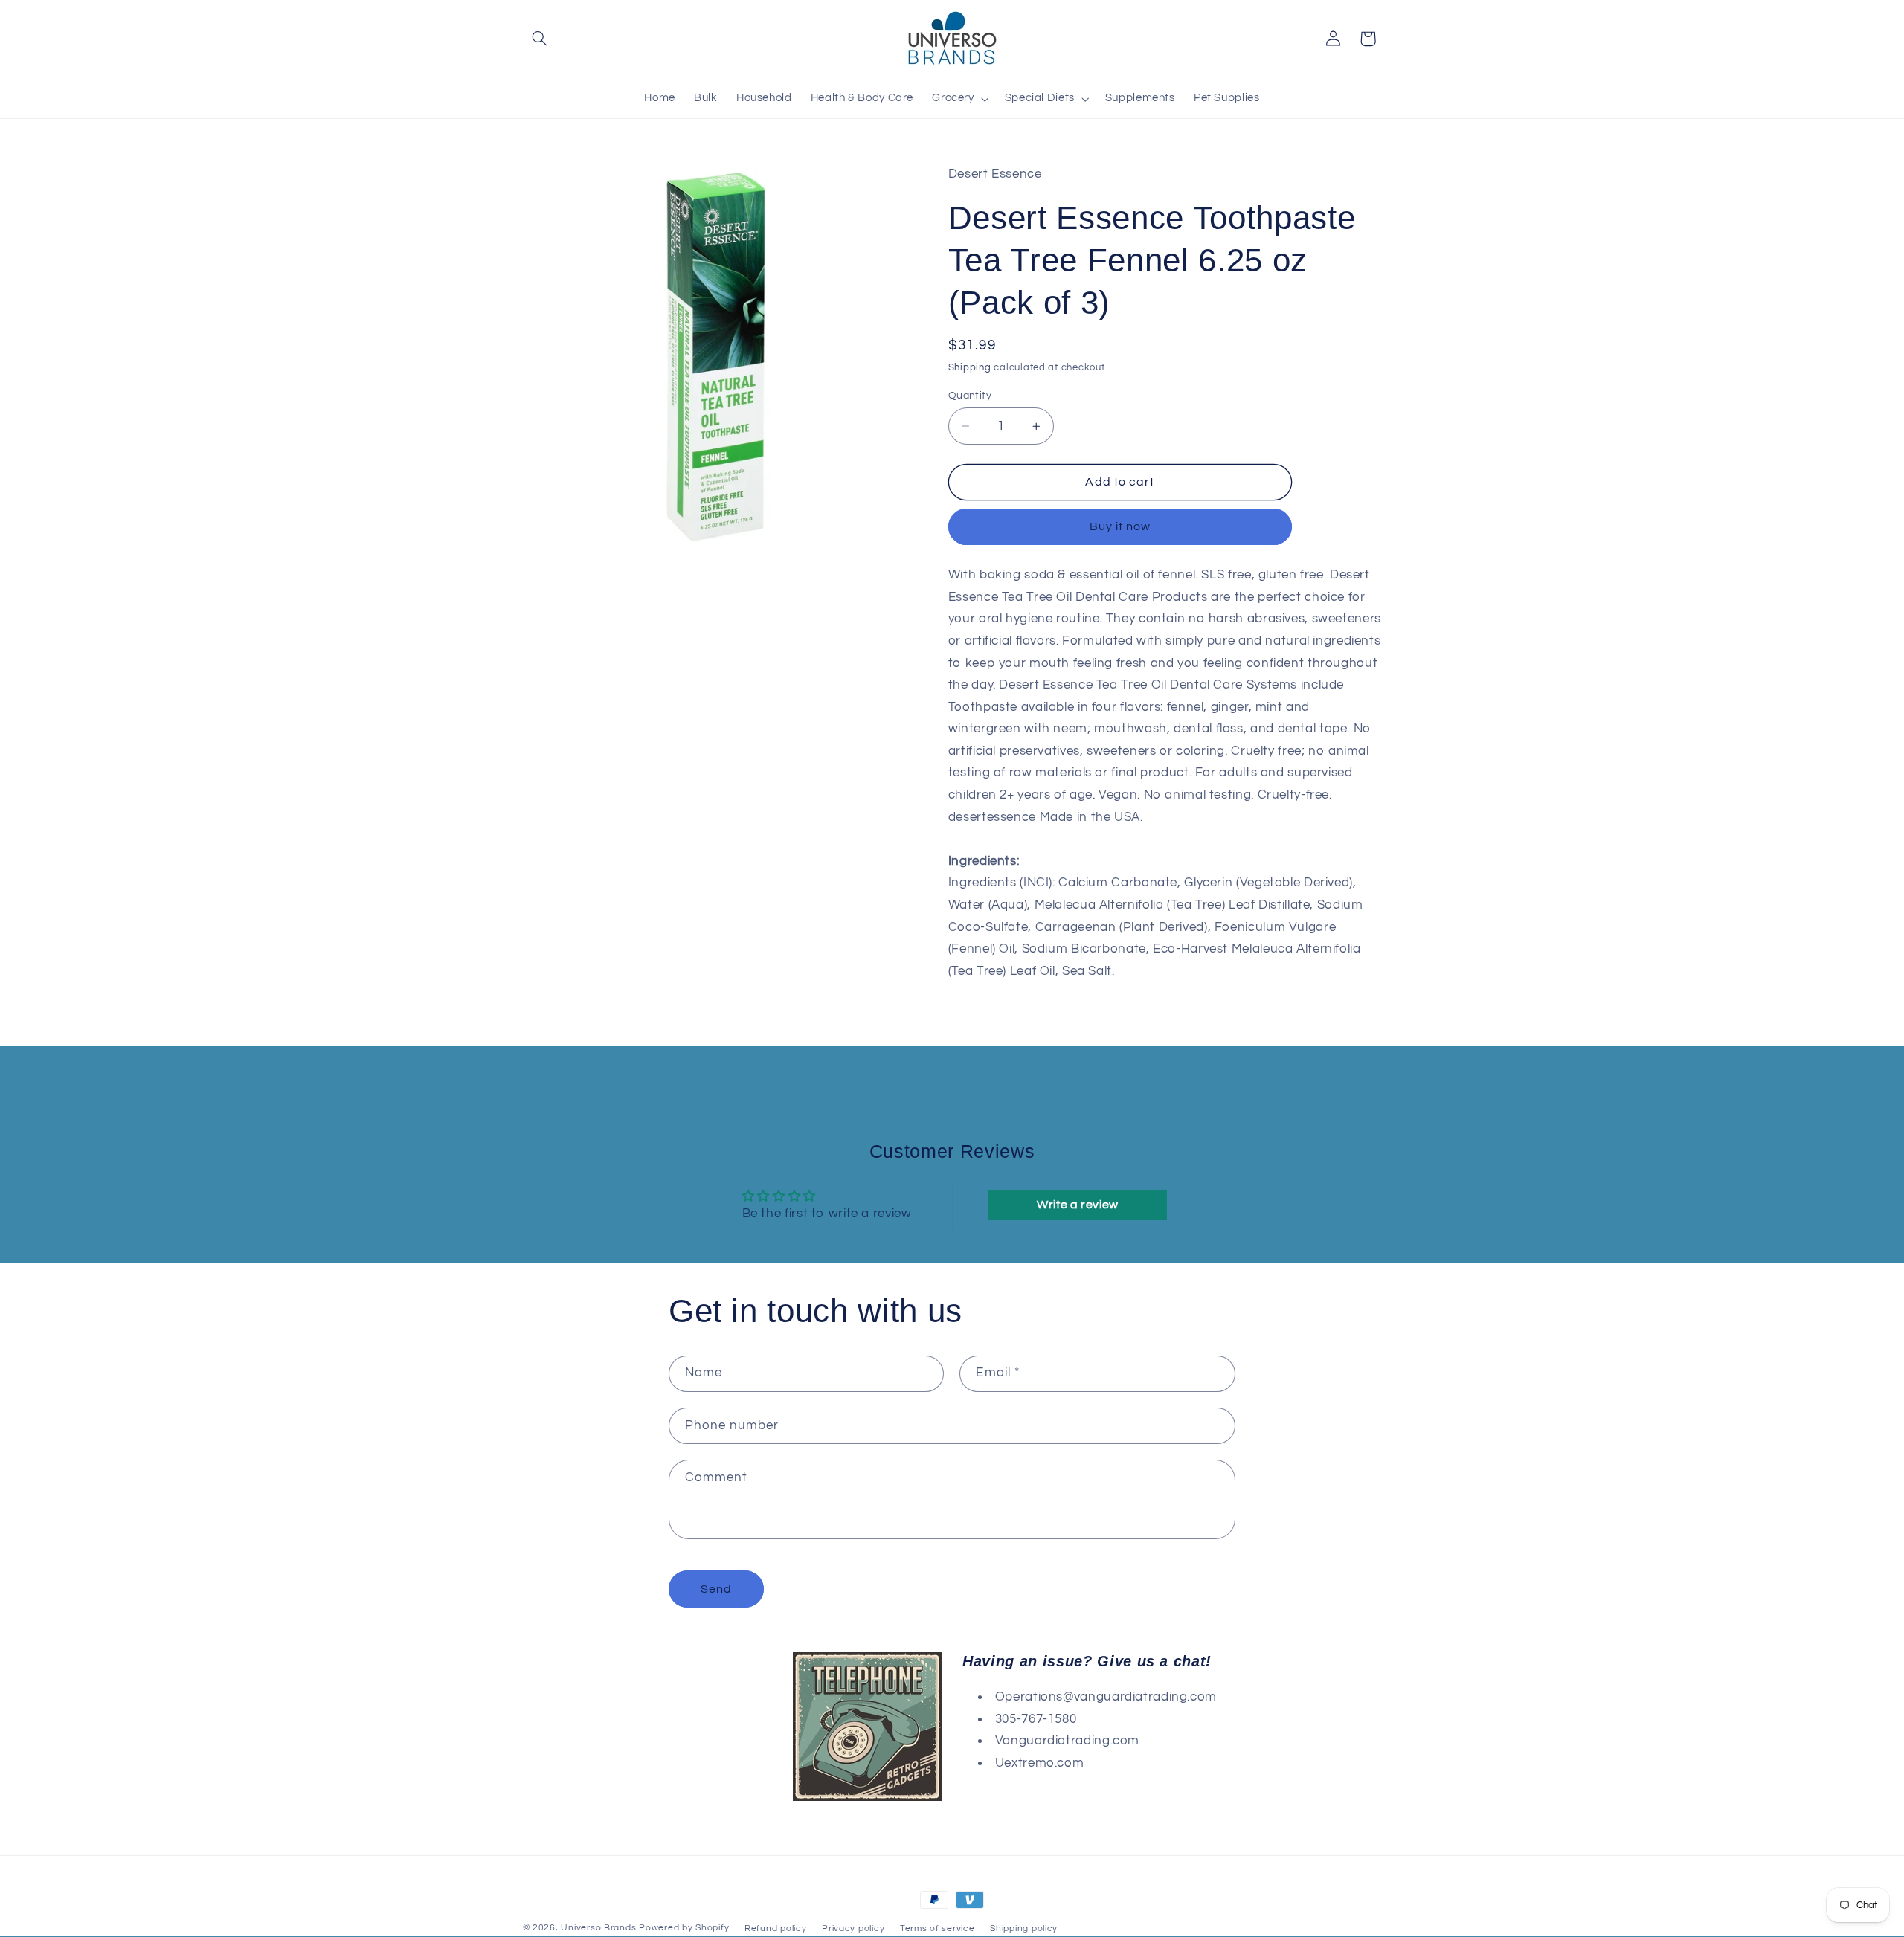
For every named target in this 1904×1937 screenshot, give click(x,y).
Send (716, 1589)
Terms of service (937, 1928)
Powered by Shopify (684, 1928)
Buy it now (1120, 526)
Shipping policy (1024, 1928)
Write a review (1078, 1205)
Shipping (970, 368)
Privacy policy (853, 1928)
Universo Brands (598, 1928)
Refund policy (776, 1928)
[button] (540, 39)
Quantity (970, 396)
